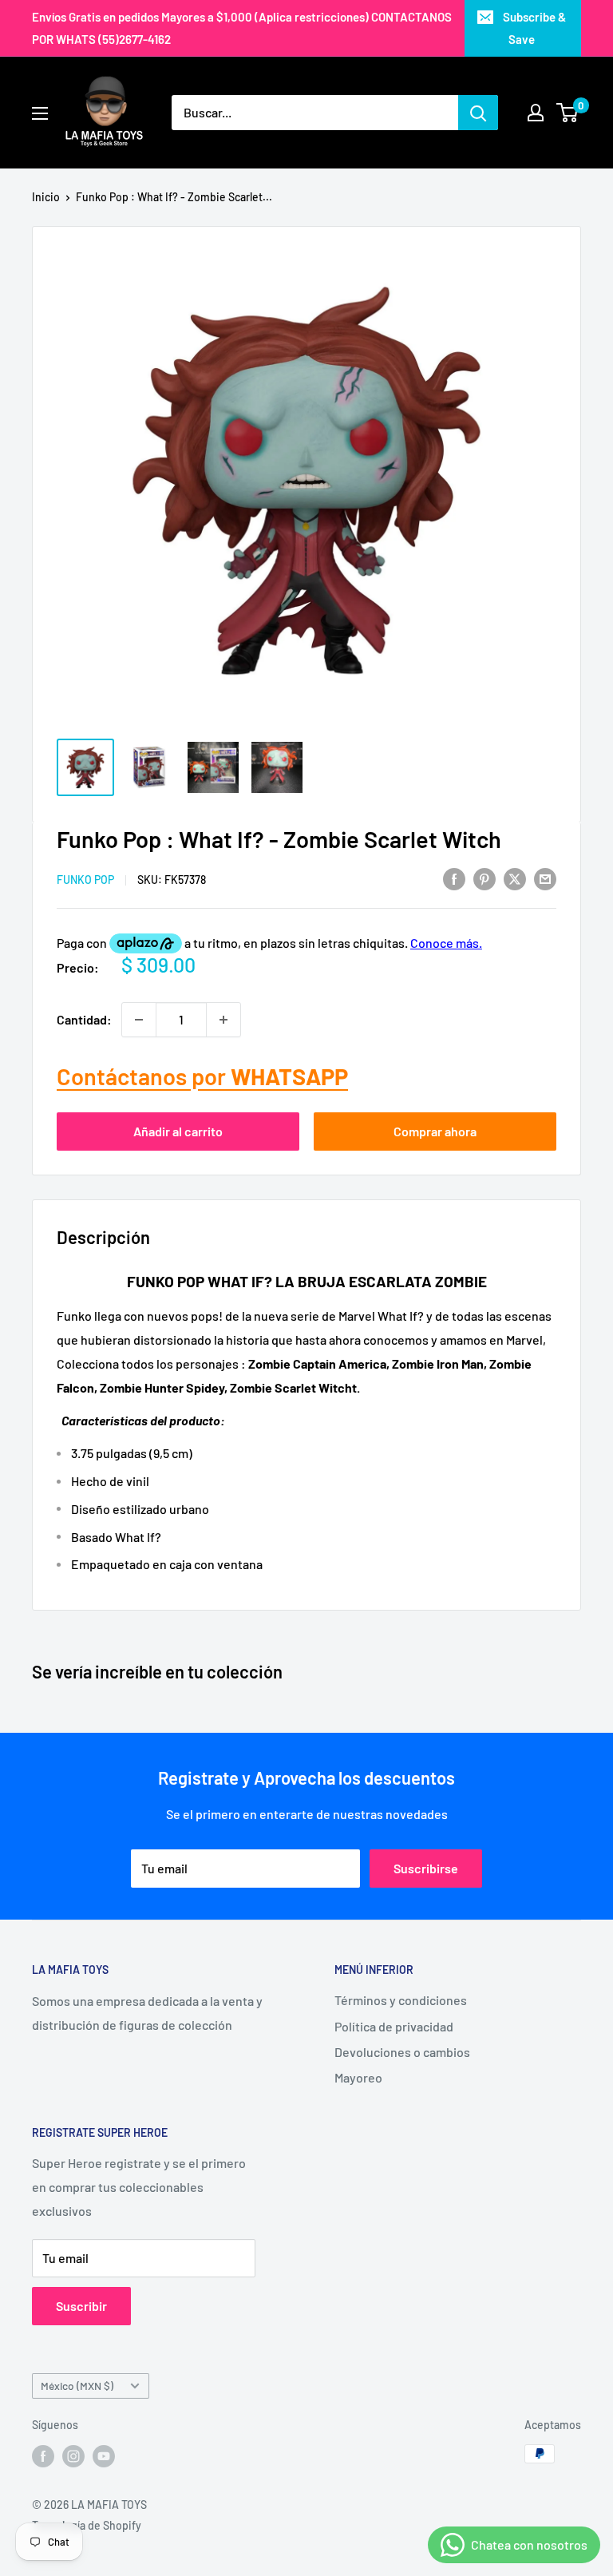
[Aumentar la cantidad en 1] (223, 1020)
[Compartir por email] (545, 878)
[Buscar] (478, 113)
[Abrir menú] (40, 113)
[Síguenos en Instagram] (73, 2455)
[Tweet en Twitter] (515, 878)
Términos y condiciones (401, 2000)
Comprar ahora (435, 1131)
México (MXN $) (77, 2386)
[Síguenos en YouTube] (104, 2455)
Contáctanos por (202, 1076)
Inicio (46, 197)
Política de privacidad (394, 2026)
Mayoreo (358, 2077)
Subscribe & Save (534, 28)
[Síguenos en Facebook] (43, 2455)
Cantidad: (84, 1019)
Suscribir (81, 2306)
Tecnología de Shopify (87, 2525)
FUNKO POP (85, 880)
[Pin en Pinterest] (484, 878)
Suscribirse (426, 1868)
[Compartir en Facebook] (454, 878)
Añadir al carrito (178, 1131)
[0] (568, 113)
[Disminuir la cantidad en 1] (139, 1020)
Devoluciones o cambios (402, 2052)
